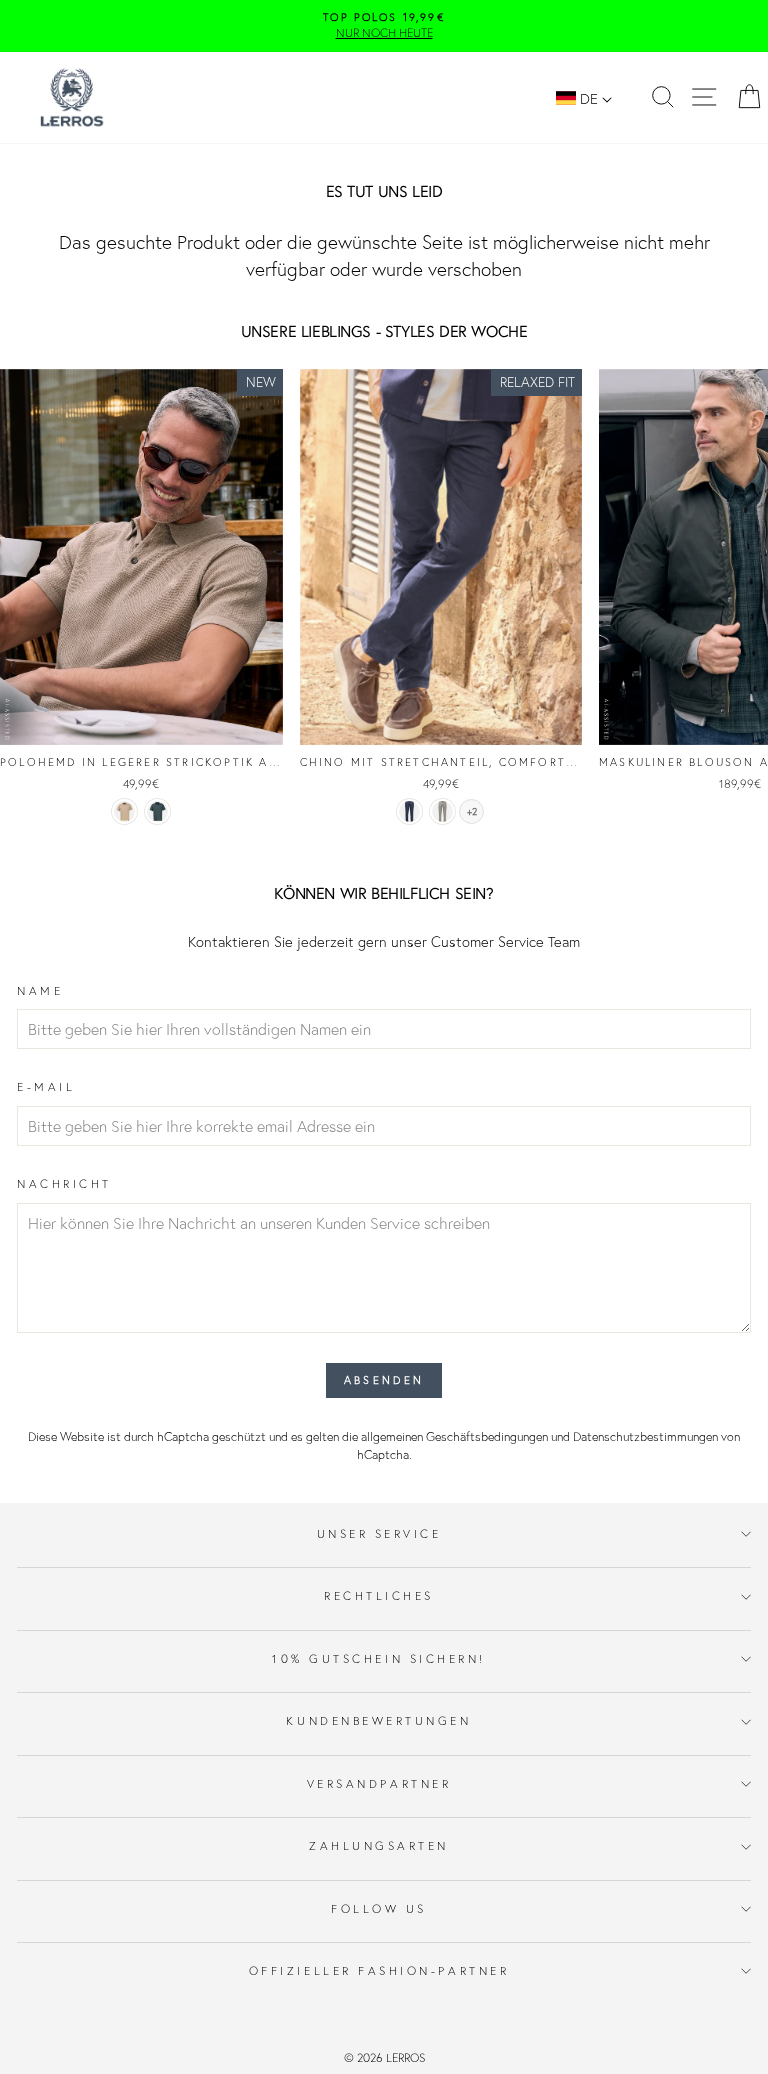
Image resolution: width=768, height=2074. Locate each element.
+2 (472, 812)
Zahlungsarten (379, 1845)
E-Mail (46, 1086)
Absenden (384, 1380)
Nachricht (64, 1183)
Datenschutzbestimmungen (645, 1436)
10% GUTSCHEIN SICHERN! (379, 1658)
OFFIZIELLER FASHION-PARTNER (379, 1970)
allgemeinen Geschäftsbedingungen (454, 1436)
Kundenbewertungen (378, 1720)
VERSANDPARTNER (379, 1783)
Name (40, 990)
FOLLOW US (379, 1908)
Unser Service (379, 1533)
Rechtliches (379, 1595)
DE (589, 98)
